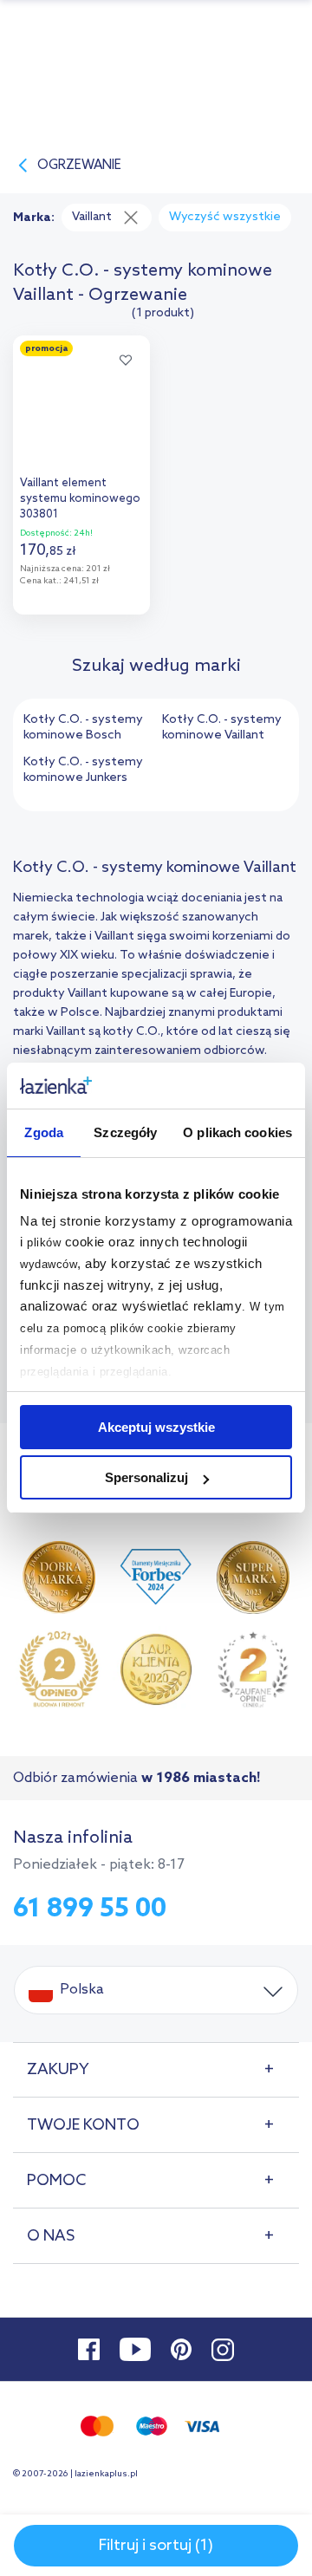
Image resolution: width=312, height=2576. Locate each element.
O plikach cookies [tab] (237, 1132)
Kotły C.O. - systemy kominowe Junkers (83, 770)
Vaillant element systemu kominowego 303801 (80, 499)
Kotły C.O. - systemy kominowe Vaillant (222, 728)
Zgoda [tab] (44, 1132)
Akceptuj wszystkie (156, 1427)
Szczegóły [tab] (125, 1132)
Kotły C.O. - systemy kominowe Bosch (83, 728)
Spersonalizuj (146, 1477)
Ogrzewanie (79, 166)
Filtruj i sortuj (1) (156, 2546)
